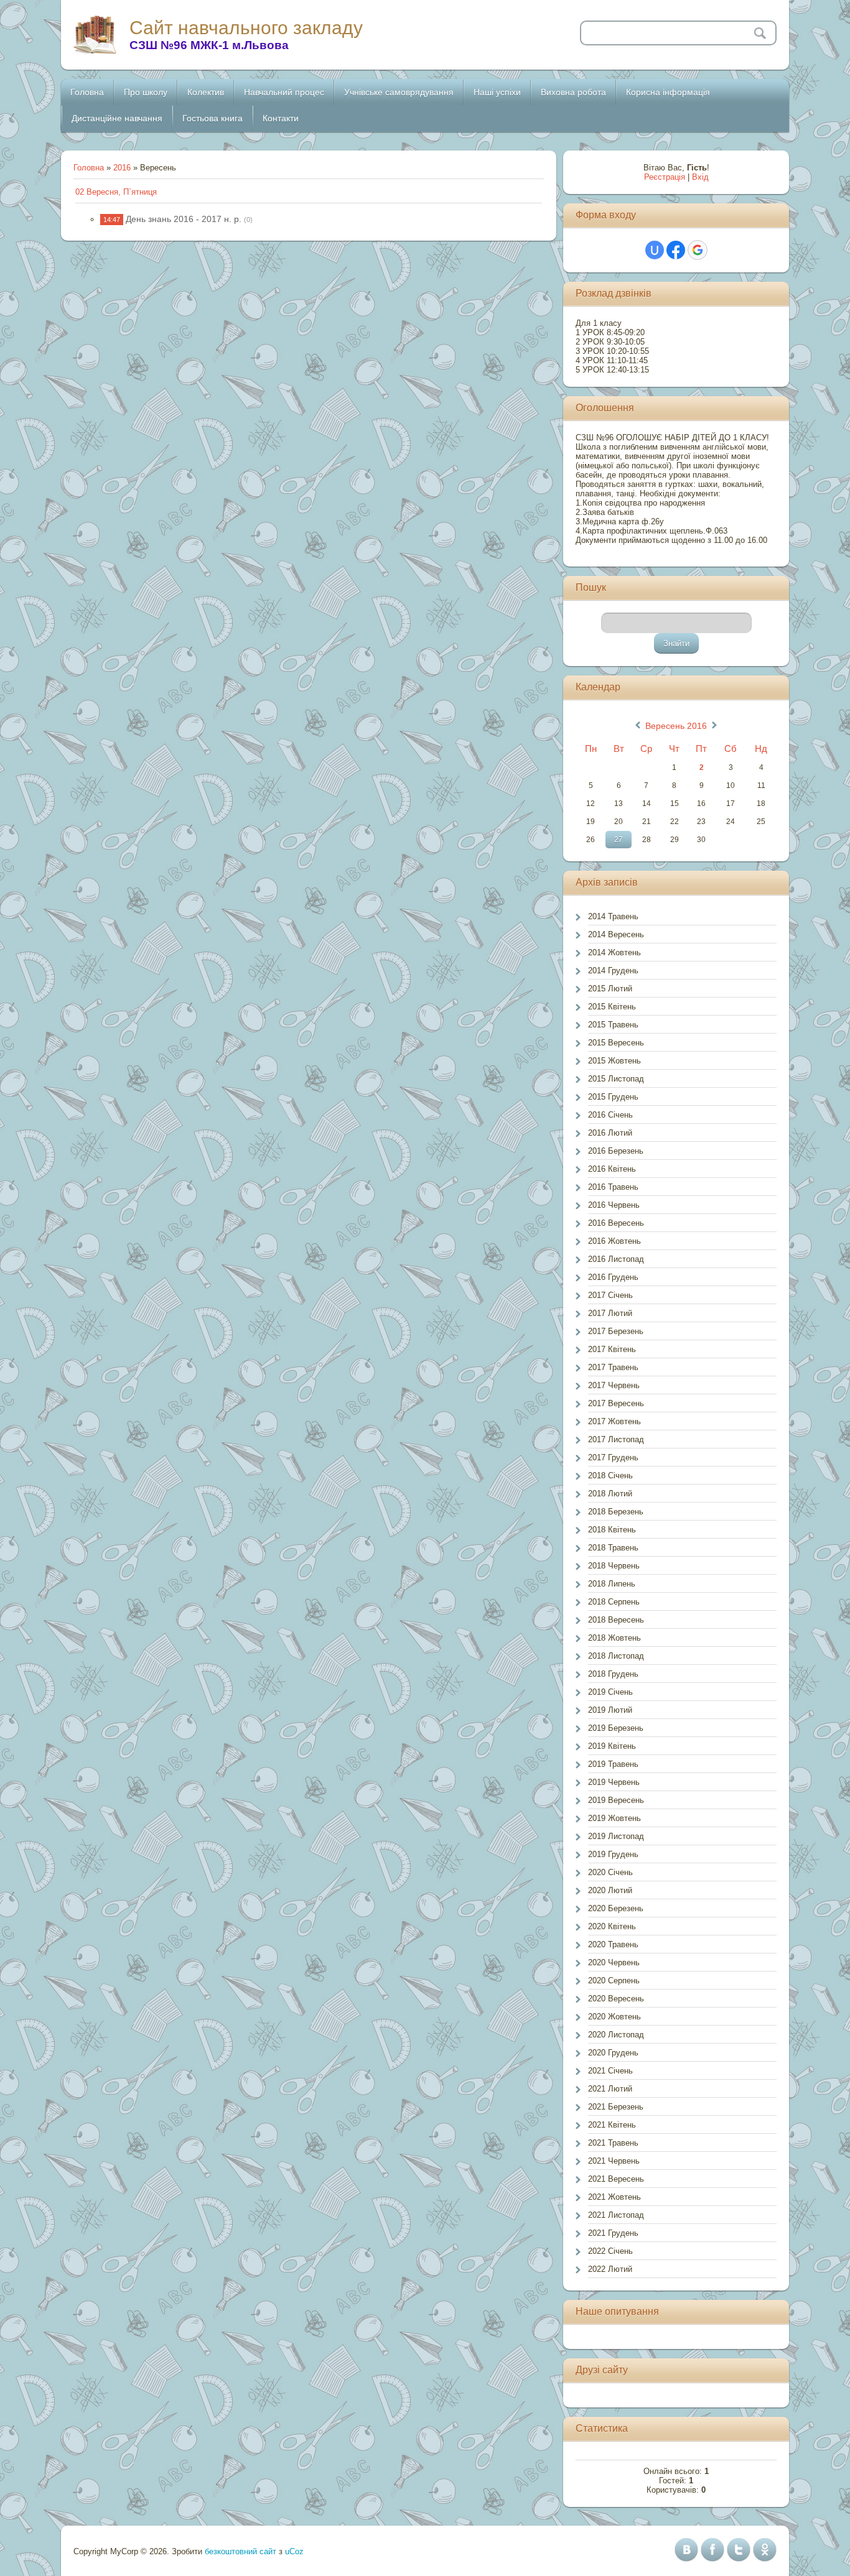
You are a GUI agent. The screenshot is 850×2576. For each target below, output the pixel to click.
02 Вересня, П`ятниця (116, 192)
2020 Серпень (614, 1981)
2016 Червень (614, 1205)
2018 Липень (612, 1584)
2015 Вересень (616, 1043)
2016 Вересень (616, 1223)
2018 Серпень (614, 1602)
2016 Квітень (612, 1169)
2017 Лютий (610, 1313)
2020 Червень (614, 1962)
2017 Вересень (616, 1403)
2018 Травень (613, 1548)
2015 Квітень (612, 1007)
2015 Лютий (610, 989)
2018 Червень (614, 1566)
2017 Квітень (612, 1349)
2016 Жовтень (614, 1241)
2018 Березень (616, 1512)
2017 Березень (616, 1331)
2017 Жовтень (614, 1421)
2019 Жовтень (614, 1818)
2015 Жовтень (614, 1061)
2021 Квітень (612, 2125)
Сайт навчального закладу (246, 28)
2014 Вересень (616, 934)
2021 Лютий (610, 2089)
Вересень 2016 (676, 726)
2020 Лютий (610, 1890)
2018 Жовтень (614, 1638)
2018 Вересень (616, 1620)
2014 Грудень (613, 971)
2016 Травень (613, 1187)
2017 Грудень (613, 1457)
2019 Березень (616, 1728)
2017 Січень (610, 1295)
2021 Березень (616, 2107)
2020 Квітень (612, 1926)
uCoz (294, 2551)
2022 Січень (610, 2251)
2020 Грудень (613, 2053)
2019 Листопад (616, 1836)
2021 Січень (610, 2071)
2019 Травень (613, 1764)
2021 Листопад (616, 2215)
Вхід (700, 177)
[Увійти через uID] (655, 250)
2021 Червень (614, 2161)
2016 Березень (616, 1151)
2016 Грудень (613, 1277)
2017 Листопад (616, 1439)
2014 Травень (613, 916)
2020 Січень (610, 1872)
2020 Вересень (616, 1999)
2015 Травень (613, 1025)
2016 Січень (610, 1115)
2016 (122, 168)
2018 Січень (610, 1476)
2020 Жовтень (614, 2017)
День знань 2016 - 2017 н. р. (184, 219)
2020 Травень (613, 1944)
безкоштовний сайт (241, 2551)
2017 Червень (614, 1385)
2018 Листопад (616, 1656)
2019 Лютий (610, 1710)
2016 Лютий (610, 1133)
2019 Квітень (612, 1746)
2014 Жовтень (614, 952)
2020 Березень (616, 1908)
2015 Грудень (613, 1097)
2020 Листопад (616, 2035)
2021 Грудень (613, 2233)
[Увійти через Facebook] (676, 250)
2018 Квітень (612, 1530)
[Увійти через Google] (698, 250)
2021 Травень (613, 2143)
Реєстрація (665, 177)
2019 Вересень (616, 1800)
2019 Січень (610, 1692)
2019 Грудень (613, 1854)
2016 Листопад (616, 1259)
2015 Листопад (616, 1079)
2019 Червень (614, 1782)
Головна (89, 168)
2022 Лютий (610, 2269)
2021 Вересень (616, 2179)
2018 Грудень (613, 1674)
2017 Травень (613, 1367)
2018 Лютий (610, 1494)
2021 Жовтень (614, 2197)
